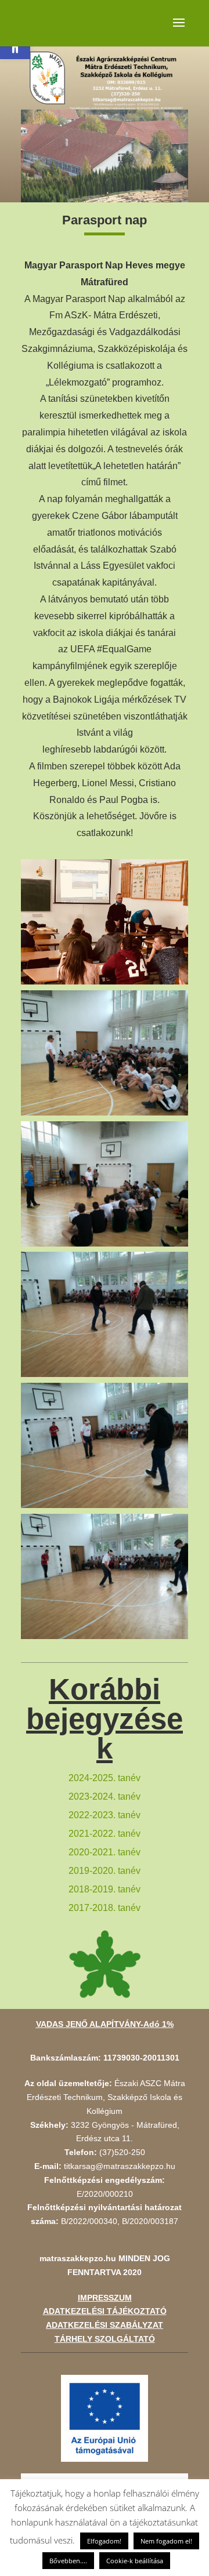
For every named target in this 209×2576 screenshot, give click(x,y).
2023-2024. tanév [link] (105, 1796)
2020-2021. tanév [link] (105, 1852)
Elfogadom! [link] (104, 2541)
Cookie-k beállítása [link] (135, 2561)
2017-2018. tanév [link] (105, 1908)
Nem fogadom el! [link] (166, 2541)
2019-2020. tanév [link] (105, 1871)
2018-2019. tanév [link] (105, 1889)
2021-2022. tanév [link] (105, 1834)
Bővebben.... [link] (68, 2561)
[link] (105, 2418)
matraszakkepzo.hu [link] (78, 2258)
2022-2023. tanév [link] (105, 1815)
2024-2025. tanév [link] (105, 1778)
